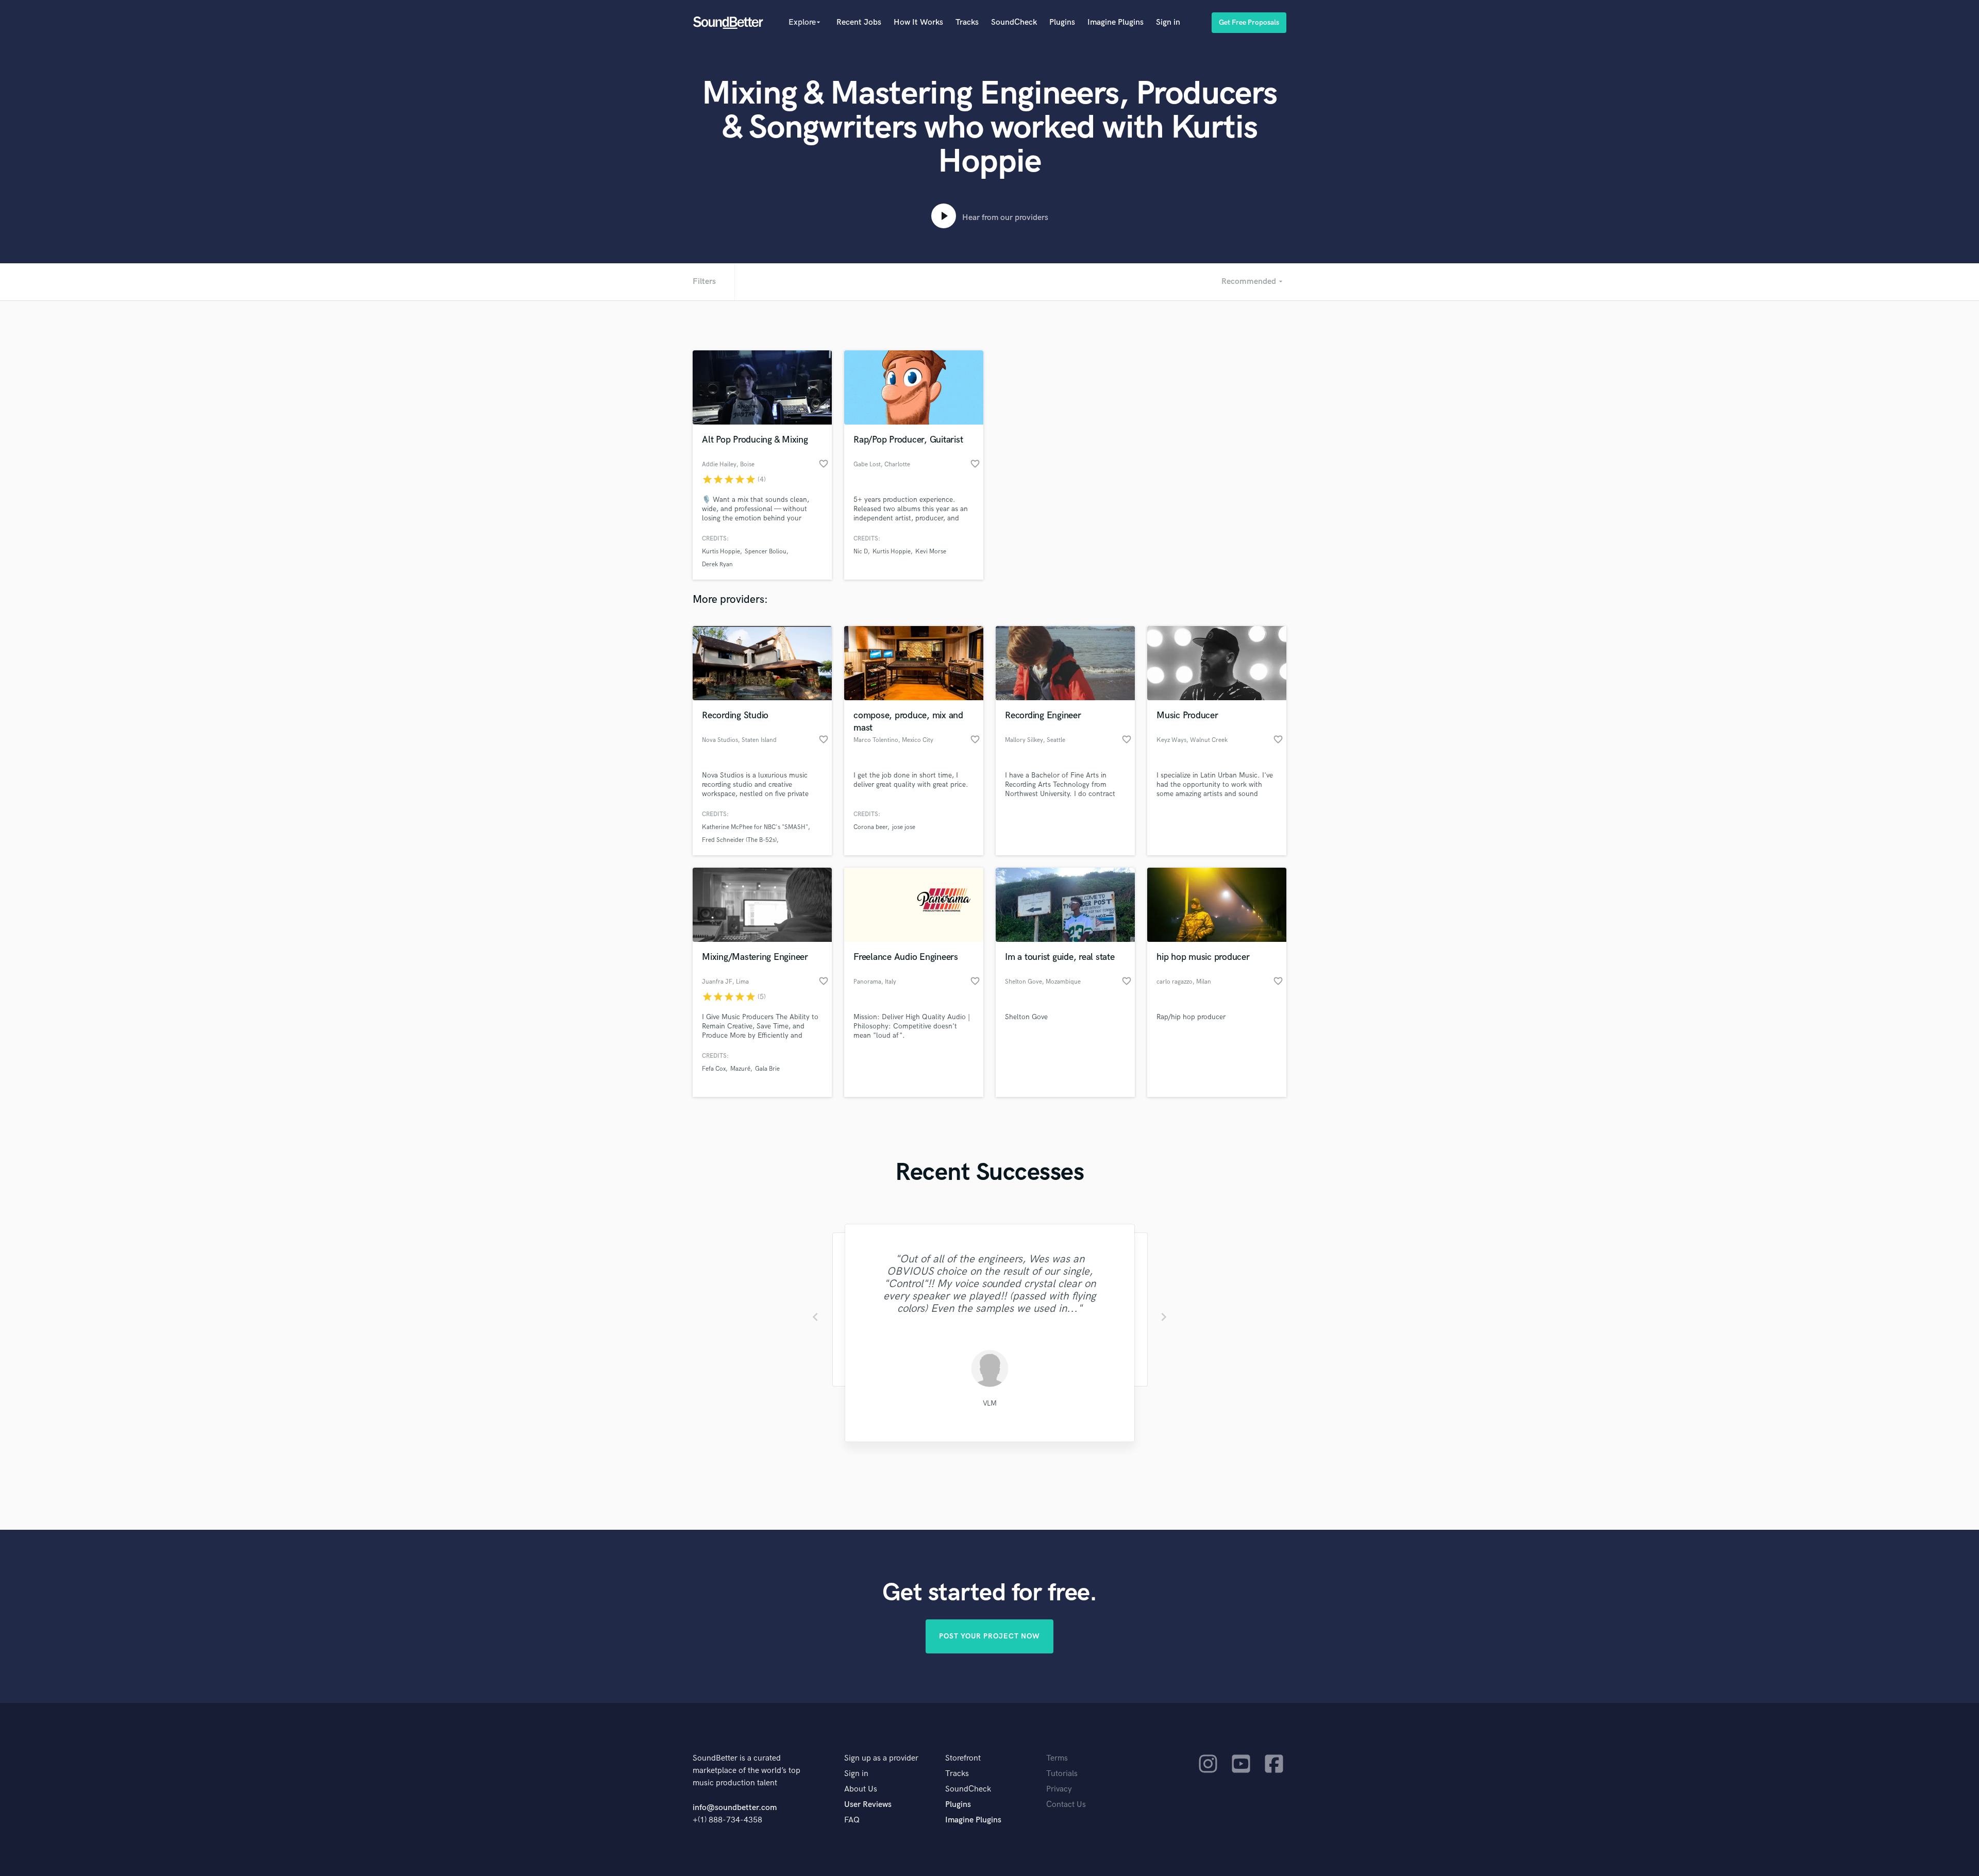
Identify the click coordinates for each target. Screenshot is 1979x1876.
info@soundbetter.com (735, 1808)
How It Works (918, 22)
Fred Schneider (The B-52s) (739, 840)
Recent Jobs (859, 22)
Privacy (1059, 1789)
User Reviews (868, 1805)
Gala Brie (767, 1069)
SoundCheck (1014, 22)
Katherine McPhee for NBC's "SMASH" (755, 827)
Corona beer (870, 827)
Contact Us (1066, 1805)
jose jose (904, 827)
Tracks (967, 22)
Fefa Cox (714, 1069)
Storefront (963, 1758)
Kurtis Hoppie (721, 552)
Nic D (861, 552)
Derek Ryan (717, 564)
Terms (1057, 1758)
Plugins (1062, 22)
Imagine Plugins (1116, 22)
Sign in (1168, 22)
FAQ (852, 1820)
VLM (989, 1403)
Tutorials (1062, 1774)
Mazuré (740, 1069)
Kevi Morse (931, 552)
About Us (861, 1789)
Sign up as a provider (881, 1758)
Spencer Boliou (766, 552)
